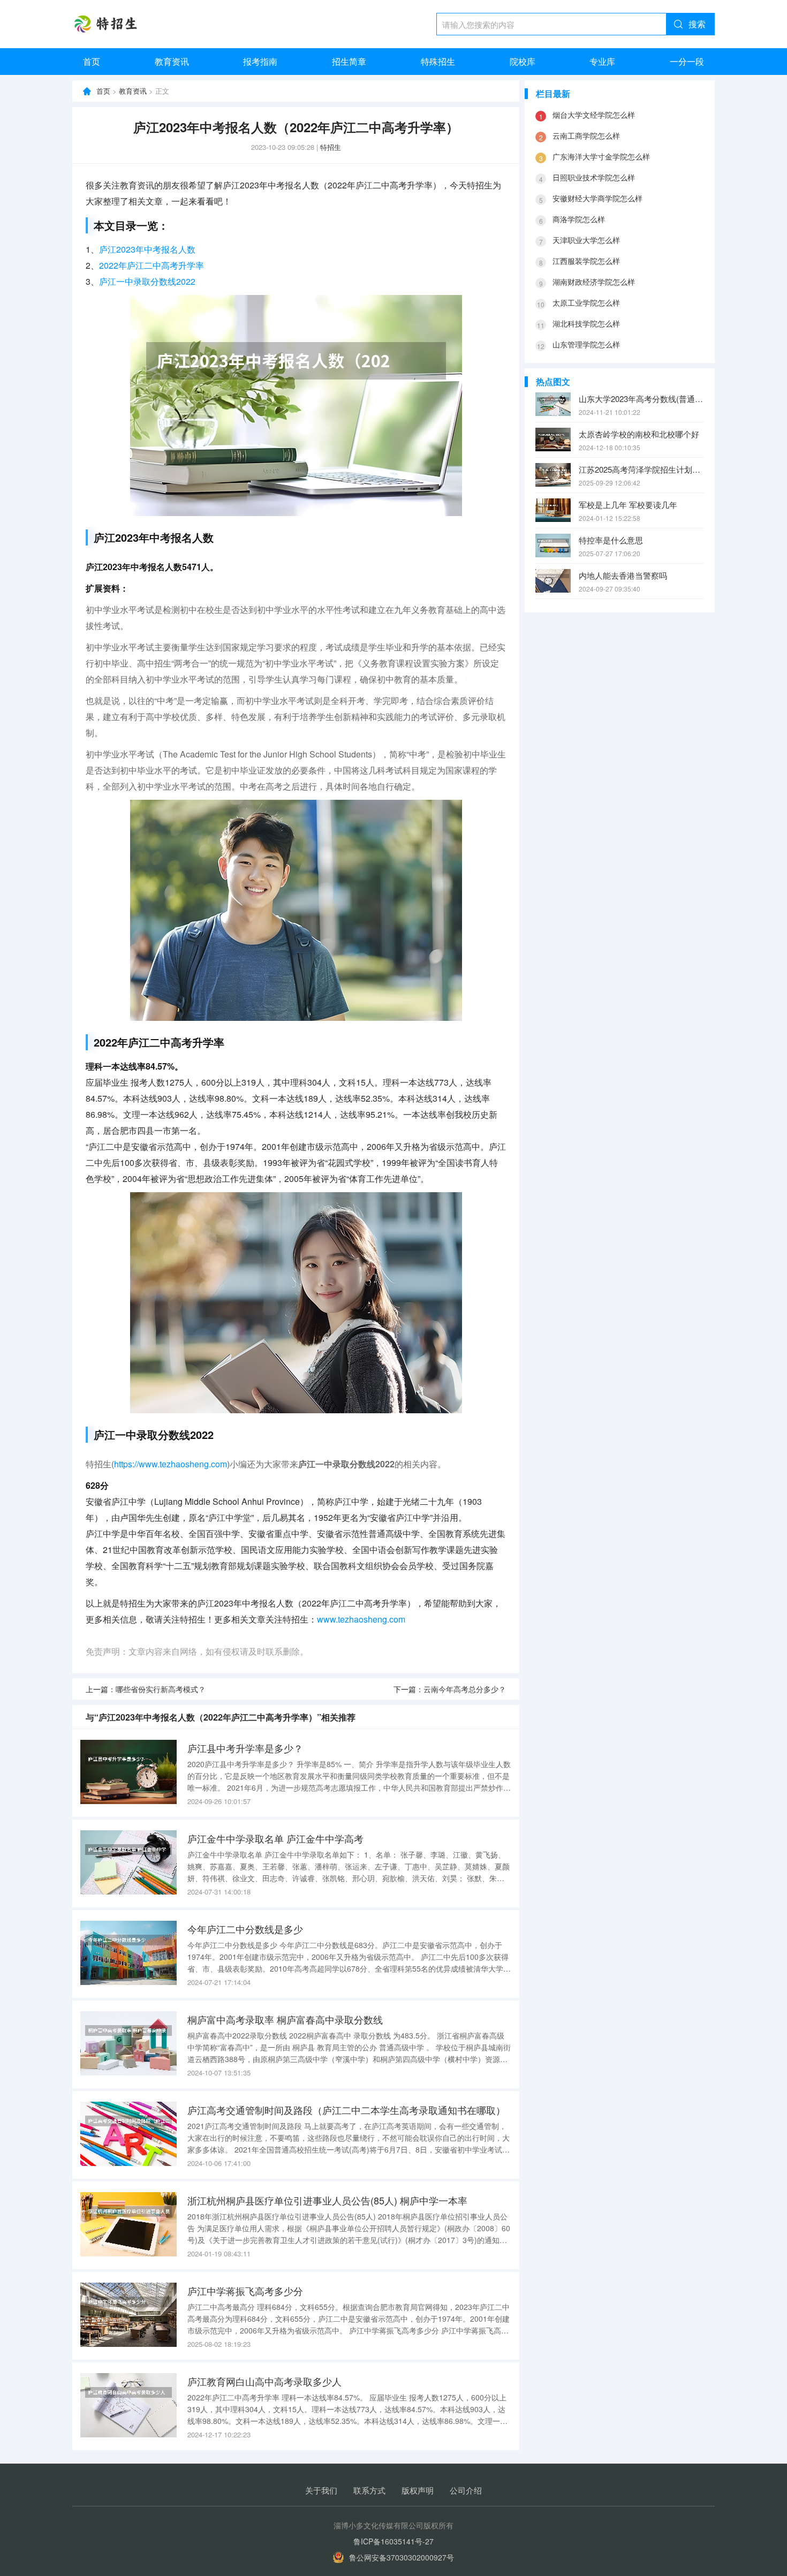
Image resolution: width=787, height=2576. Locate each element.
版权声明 (418, 2490)
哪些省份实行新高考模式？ (161, 1689)
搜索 (697, 24)
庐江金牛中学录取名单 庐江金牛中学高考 (275, 1838)
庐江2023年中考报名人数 (147, 249)
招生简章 (349, 61)
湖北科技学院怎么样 (586, 323)
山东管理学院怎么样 (586, 344)
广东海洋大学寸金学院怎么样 (601, 156)
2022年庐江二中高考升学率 (152, 265)
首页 (92, 61)
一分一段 (687, 61)
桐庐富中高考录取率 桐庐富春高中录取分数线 (285, 2019)
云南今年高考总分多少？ (465, 1689)
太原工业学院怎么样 (586, 302)
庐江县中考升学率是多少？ (245, 1748)
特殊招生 (438, 61)
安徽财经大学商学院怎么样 (597, 198)
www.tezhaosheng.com (361, 1619)
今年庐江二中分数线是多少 (245, 1929)
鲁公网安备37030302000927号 (402, 2557)
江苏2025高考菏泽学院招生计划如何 (641, 469)
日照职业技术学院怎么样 (594, 177)
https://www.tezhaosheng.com (171, 1464)
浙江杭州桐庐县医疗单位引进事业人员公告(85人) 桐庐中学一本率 (327, 2200)
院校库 (523, 61)
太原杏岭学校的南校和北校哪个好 (639, 434)
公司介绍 (466, 2490)
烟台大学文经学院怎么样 (594, 115)
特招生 (331, 147)
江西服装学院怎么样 (586, 261)
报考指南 (260, 61)
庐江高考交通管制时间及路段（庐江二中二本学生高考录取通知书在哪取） (346, 2110)
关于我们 (321, 2490)
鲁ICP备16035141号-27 (393, 2541)
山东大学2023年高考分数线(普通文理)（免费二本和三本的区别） (641, 399)
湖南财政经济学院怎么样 (594, 282)
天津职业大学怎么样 (586, 240)
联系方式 (369, 2490)
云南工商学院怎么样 (586, 135)
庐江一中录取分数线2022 (147, 281)
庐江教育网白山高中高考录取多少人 (264, 2381)
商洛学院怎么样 (579, 219)
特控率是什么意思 (611, 540)
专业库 (602, 61)
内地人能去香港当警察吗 (623, 575)
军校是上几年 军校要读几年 (628, 505)
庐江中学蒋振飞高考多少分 (245, 2291)
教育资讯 (172, 61)
